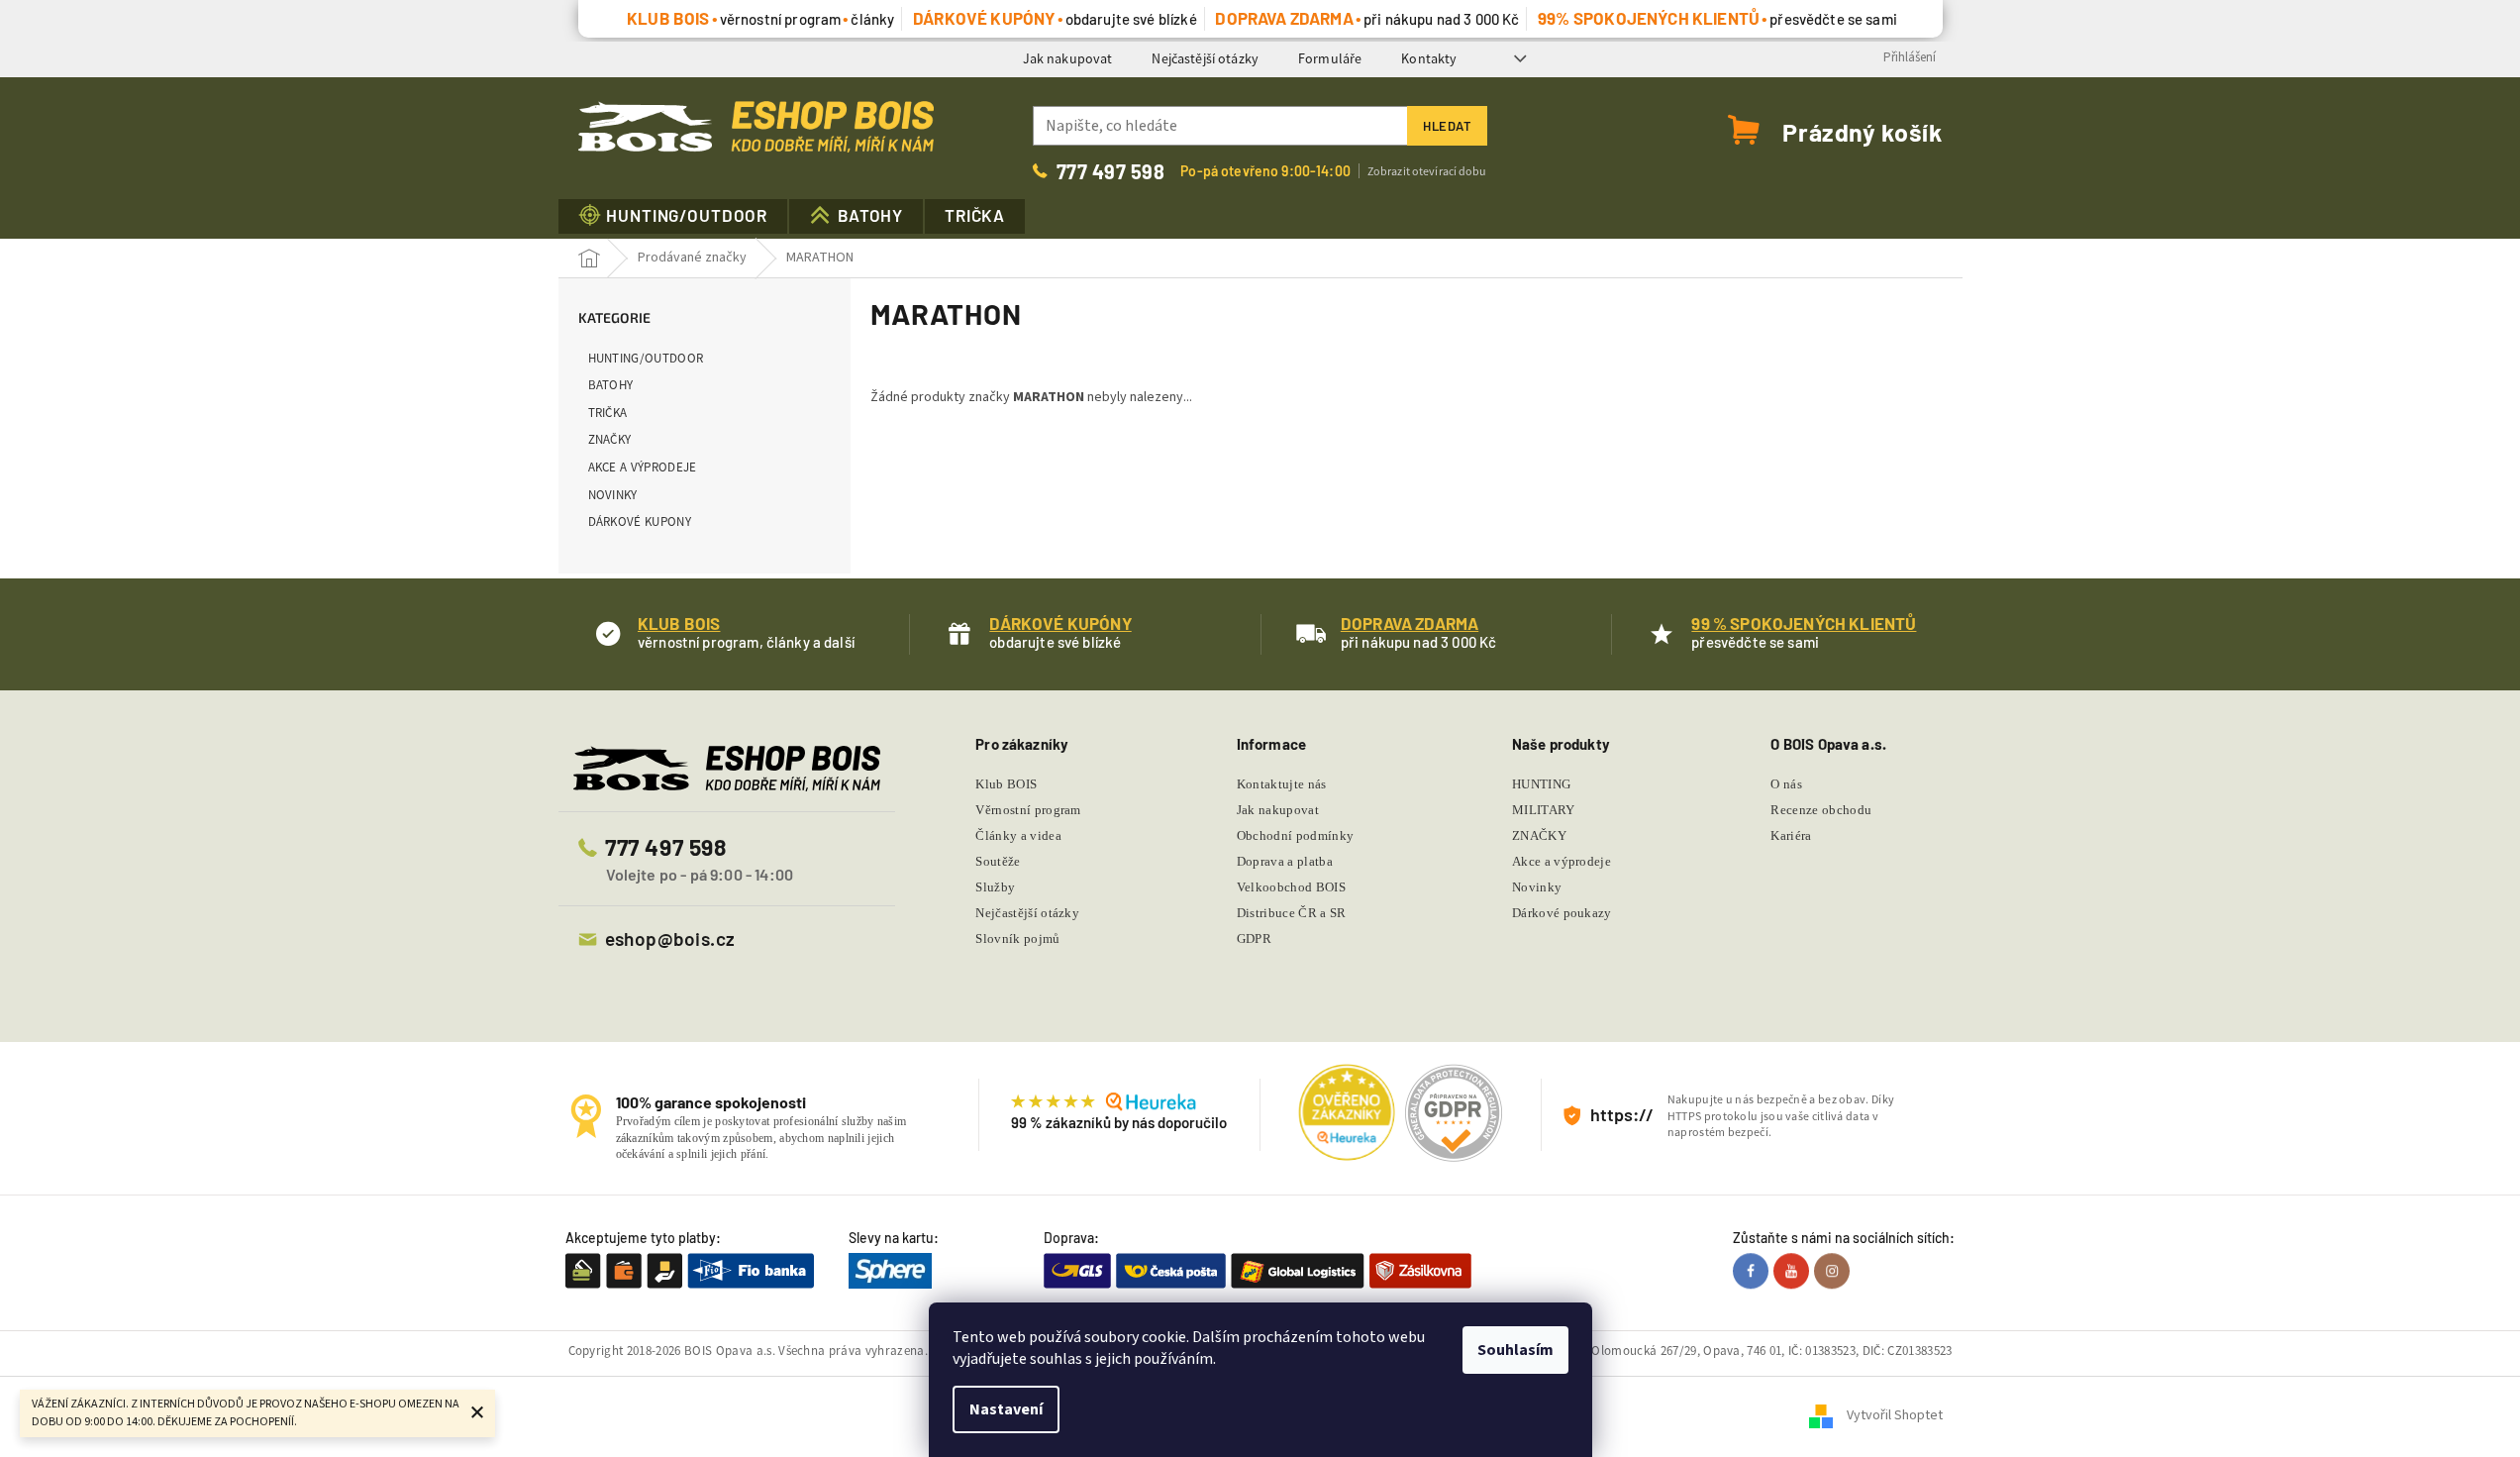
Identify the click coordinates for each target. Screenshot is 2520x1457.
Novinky (613, 495)
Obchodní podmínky (1296, 835)
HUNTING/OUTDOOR (646, 358)
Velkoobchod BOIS (1291, 887)
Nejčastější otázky (1205, 58)
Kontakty (1429, 58)
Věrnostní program (1028, 810)
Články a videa (1018, 835)
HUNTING (1541, 784)
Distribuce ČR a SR (1292, 913)
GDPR (1254, 938)
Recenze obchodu (1821, 810)
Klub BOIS (1006, 784)
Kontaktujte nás (1282, 784)
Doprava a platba (1285, 861)
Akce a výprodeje (643, 467)
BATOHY (611, 385)
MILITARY (1544, 810)
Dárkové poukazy (1562, 913)
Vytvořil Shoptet (1895, 1416)
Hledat (1447, 126)
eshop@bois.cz (670, 938)
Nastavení (1006, 1409)
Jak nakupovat (1068, 58)
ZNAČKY (610, 439)
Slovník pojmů (1017, 938)
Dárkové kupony (640, 521)
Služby (995, 887)
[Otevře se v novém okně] (1753, 1271)
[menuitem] (673, 216)
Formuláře (1330, 58)
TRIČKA (608, 413)
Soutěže (998, 861)
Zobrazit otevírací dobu (1427, 171)
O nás (1786, 784)
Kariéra (1791, 835)
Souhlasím (1515, 1350)
